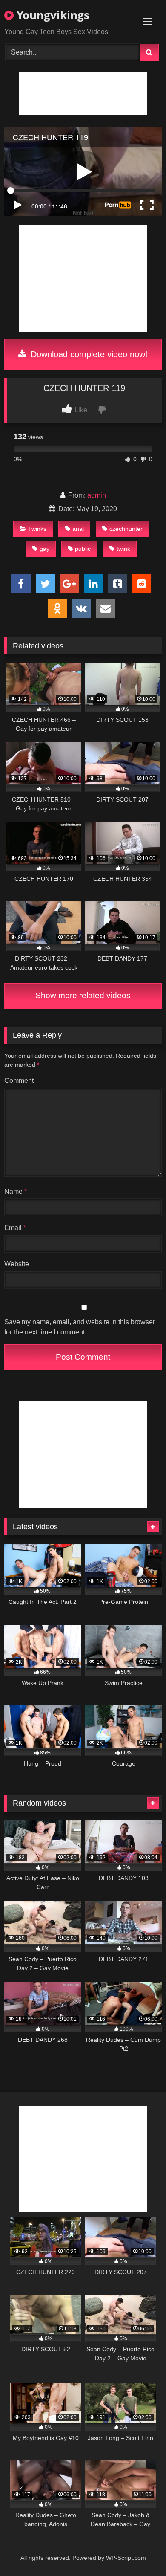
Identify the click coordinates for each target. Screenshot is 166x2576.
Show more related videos (83, 995)
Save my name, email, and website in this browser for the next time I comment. (80, 1327)
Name (16, 1191)
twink (123, 549)
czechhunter (126, 529)
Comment (19, 1081)
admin (97, 495)
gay (44, 549)
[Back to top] (140, 2551)
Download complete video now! (88, 354)
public (83, 549)
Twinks (37, 529)
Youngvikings (52, 15)
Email (15, 1228)
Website (17, 1264)
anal (78, 529)
